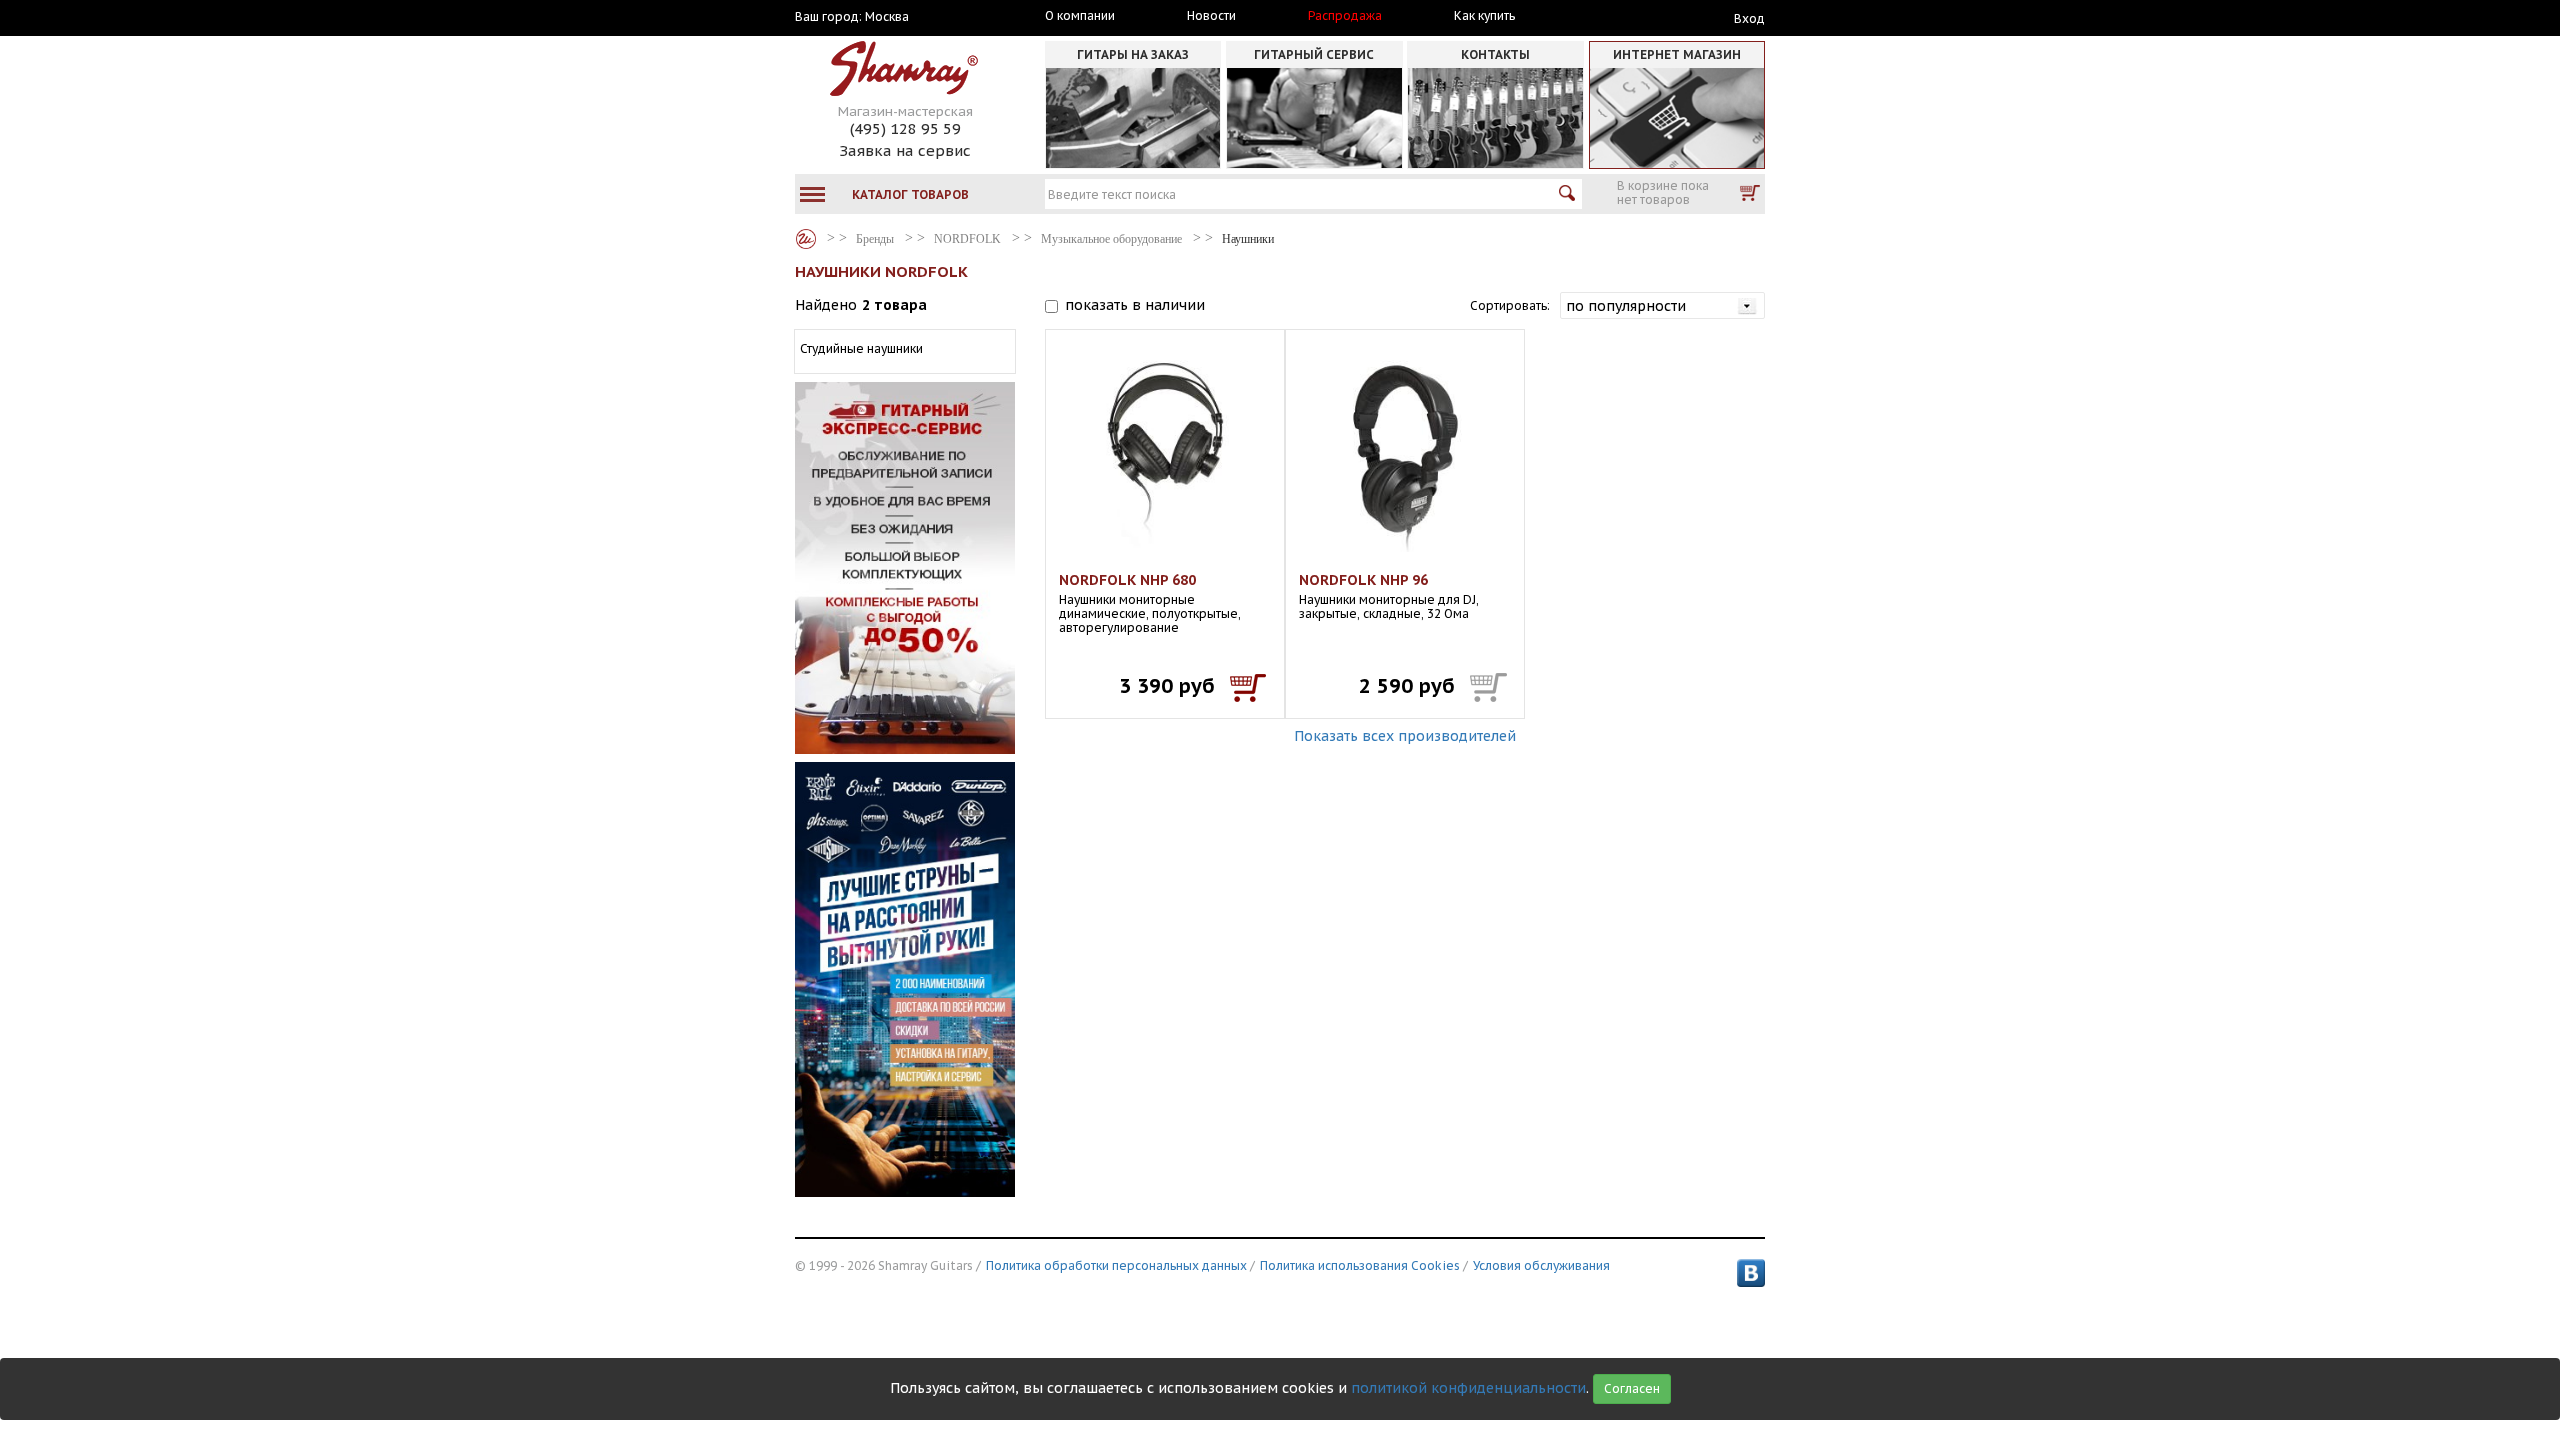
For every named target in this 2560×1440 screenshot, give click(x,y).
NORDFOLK (967, 239)
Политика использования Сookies (1360, 1265)
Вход (1749, 18)
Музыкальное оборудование (1111, 239)
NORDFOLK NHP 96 (1363, 580)
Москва (887, 17)
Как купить (1484, 16)
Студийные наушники (861, 348)
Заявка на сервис (905, 150)
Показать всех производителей (1405, 736)
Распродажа (1345, 16)
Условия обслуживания (1541, 1265)
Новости (1211, 16)
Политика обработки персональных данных (1116, 1265)
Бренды (806, 239)
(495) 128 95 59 (905, 128)
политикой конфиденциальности (1468, 1388)
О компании (1080, 16)
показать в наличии (1135, 305)
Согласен (1632, 1388)
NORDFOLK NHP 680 (1127, 580)
